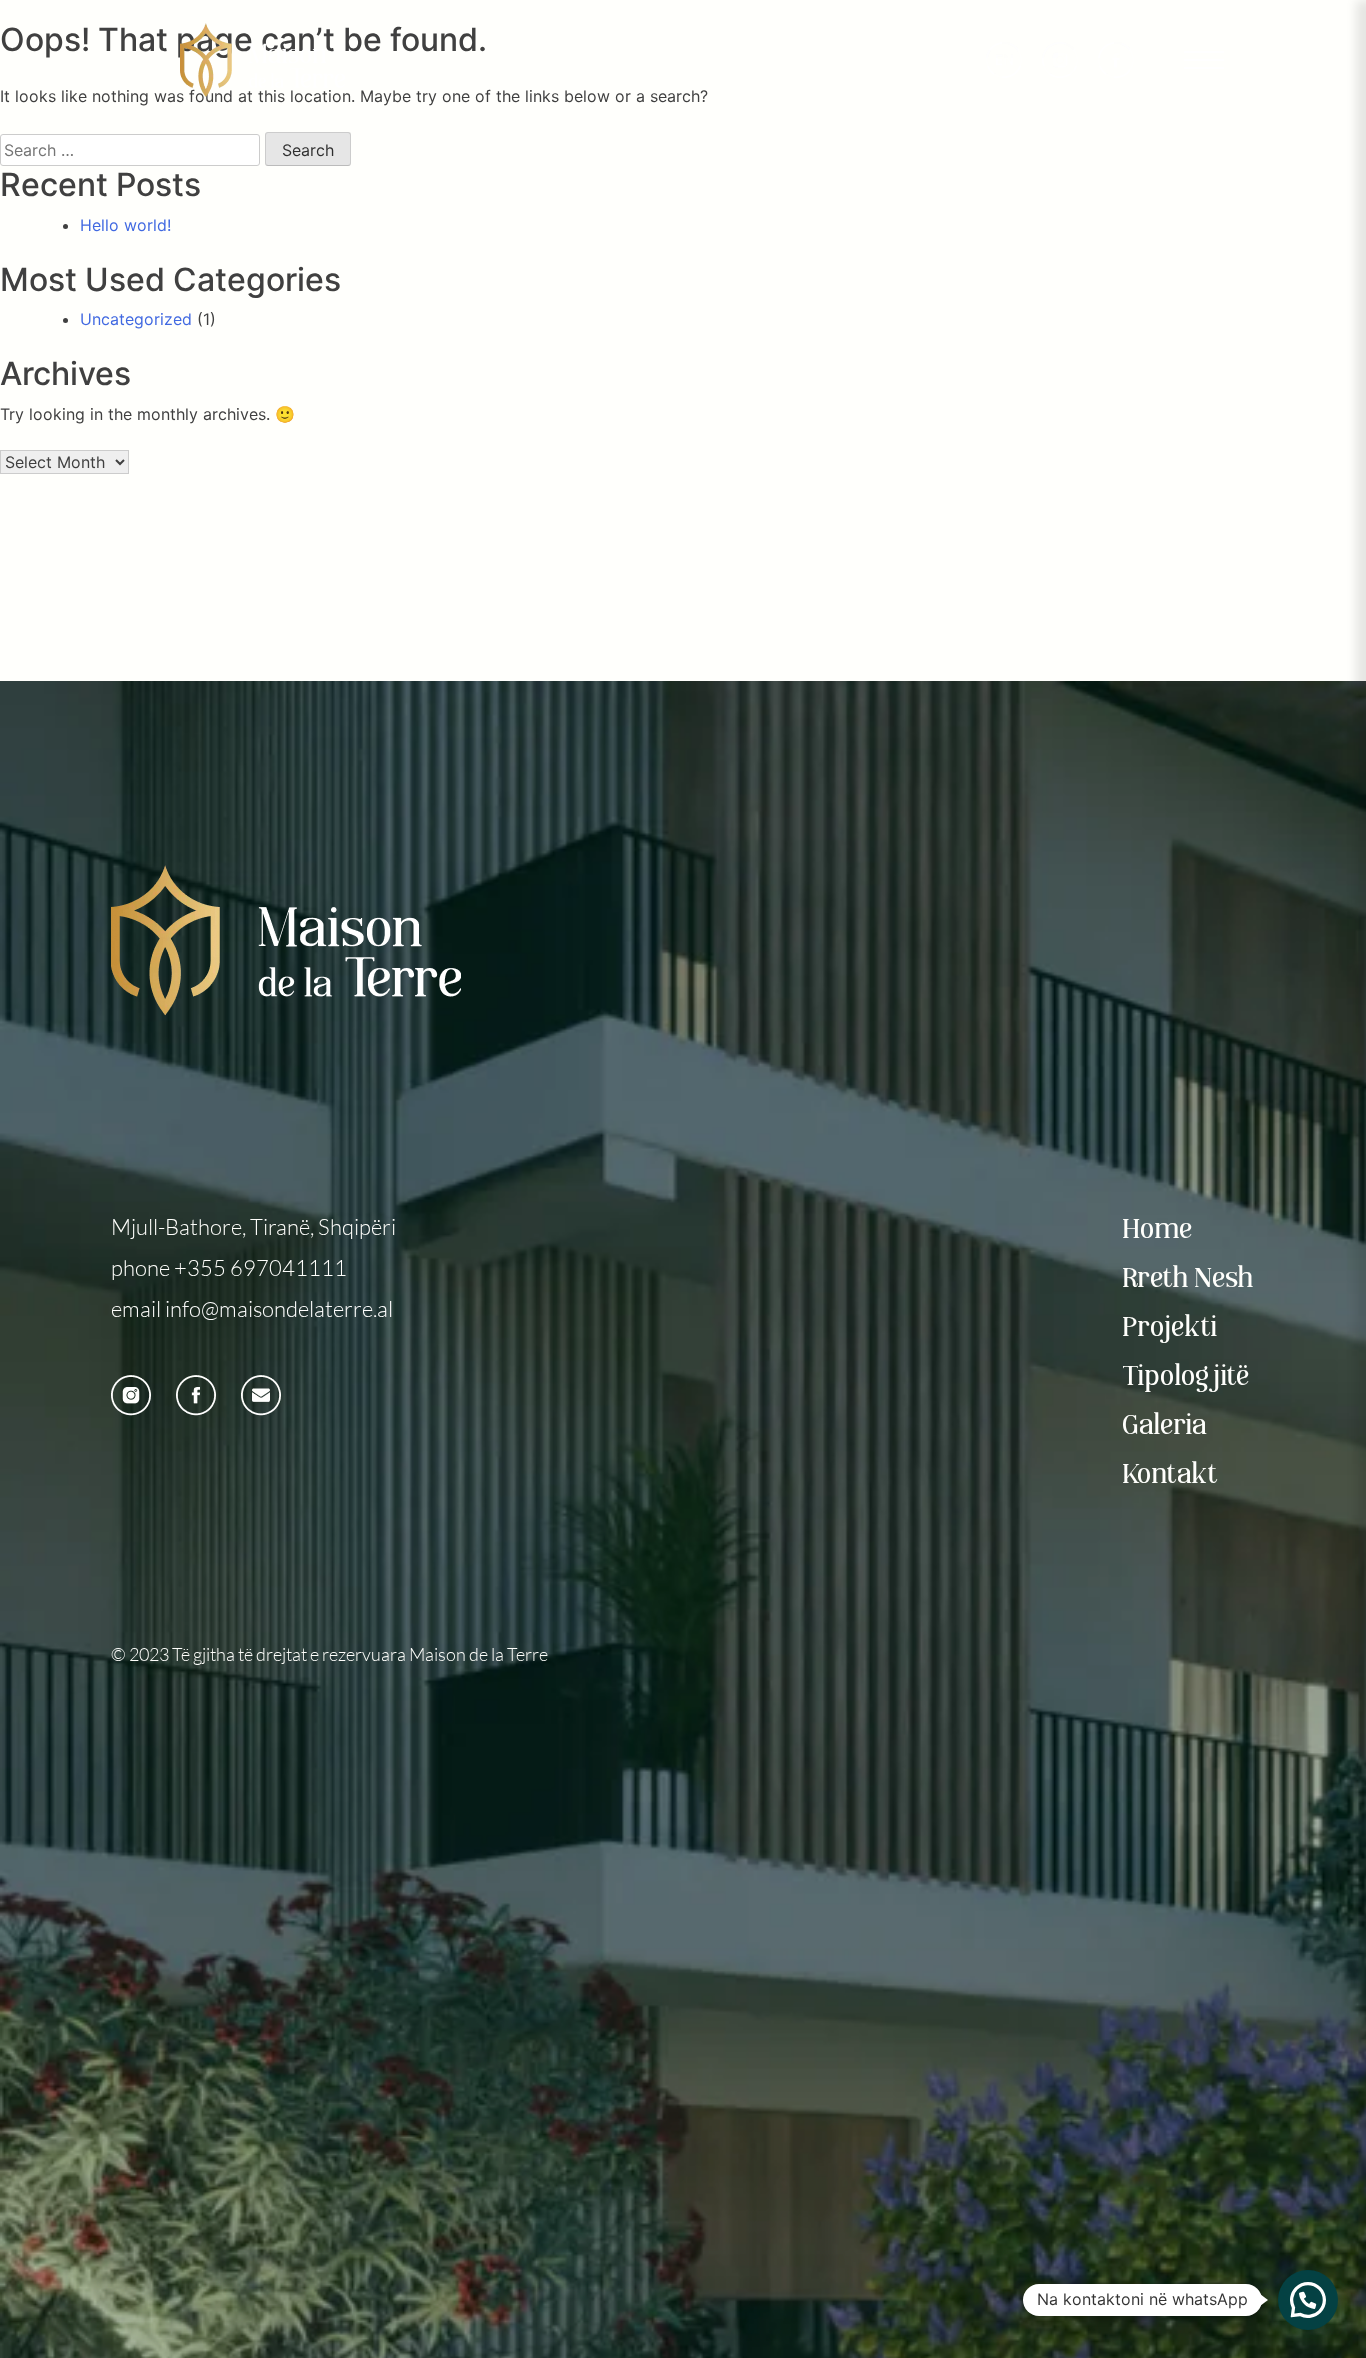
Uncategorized (136, 319)
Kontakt (1171, 1475)
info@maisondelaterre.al (279, 1308)
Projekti (1171, 1328)
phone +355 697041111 (229, 1267)
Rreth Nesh (1189, 1279)
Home (1158, 1230)
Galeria (1166, 1426)
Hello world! (125, 225)
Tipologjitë (1187, 1377)
